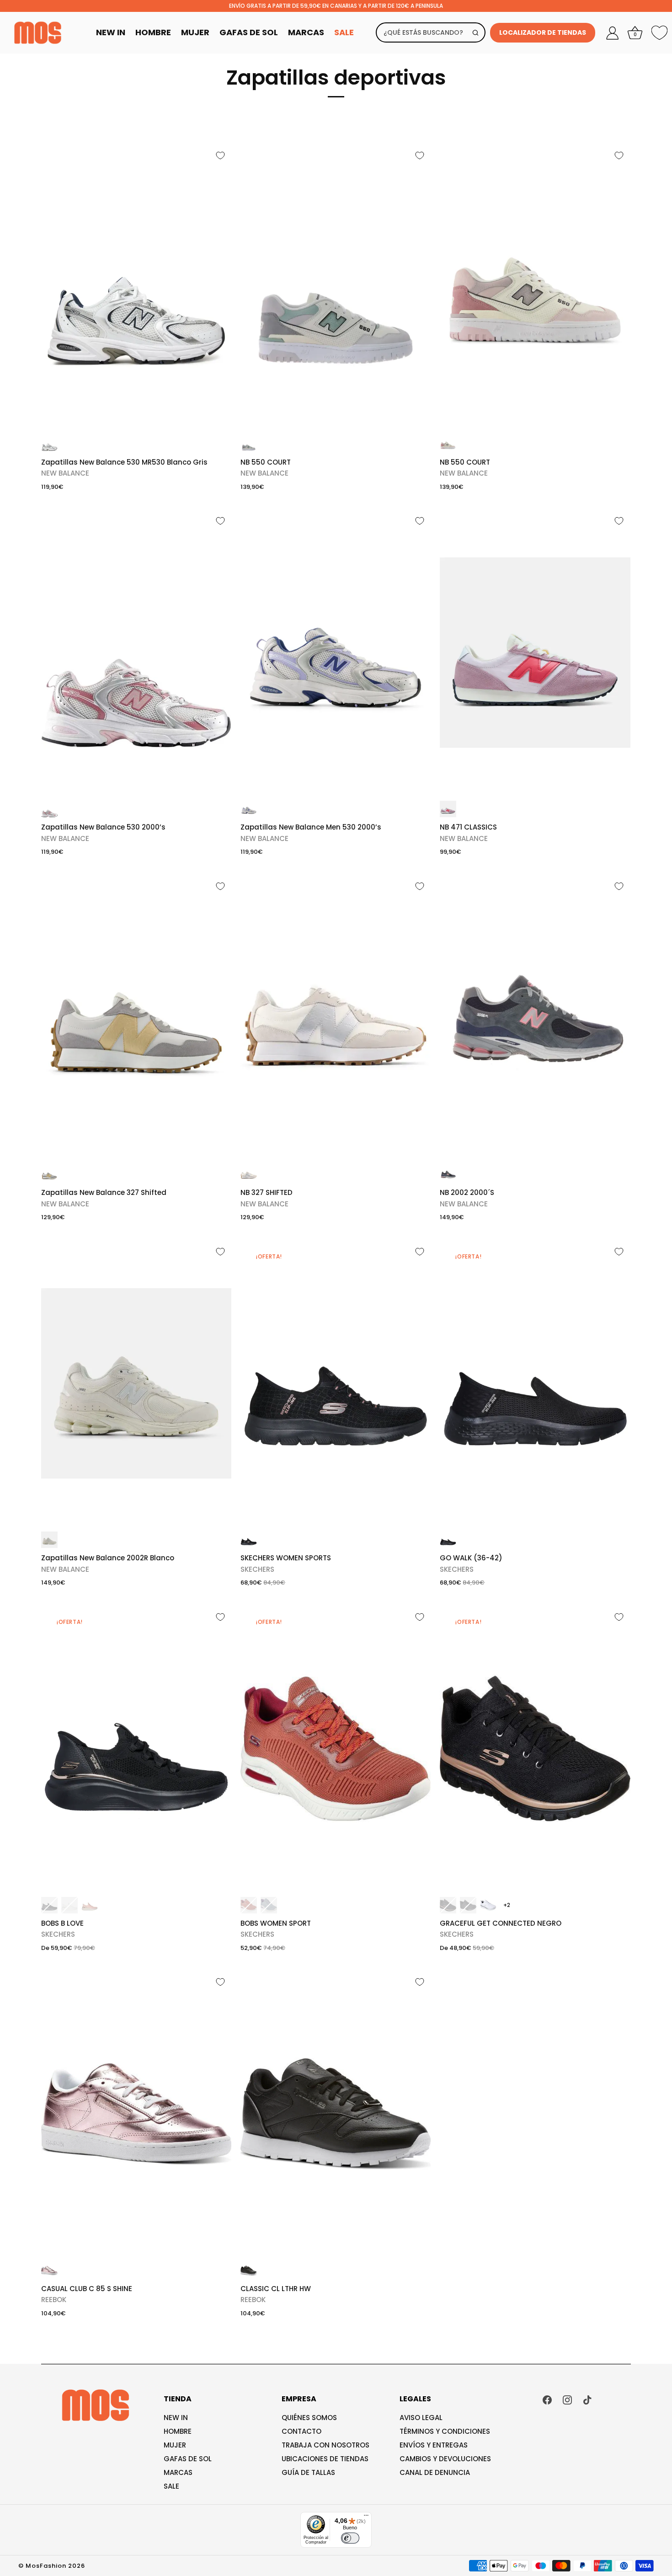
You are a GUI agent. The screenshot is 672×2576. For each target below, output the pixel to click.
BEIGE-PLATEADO (249, 1174)
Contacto (301, 2431)
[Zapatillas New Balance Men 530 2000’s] (336, 653)
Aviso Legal (421, 2418)
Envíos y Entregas (434, 2445)
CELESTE (269, 1905)
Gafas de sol (188, 2459)
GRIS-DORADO (49, 1174)
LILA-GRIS (249, 809)
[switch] (350, 2538)
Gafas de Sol (249, 32)
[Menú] (366, 2517)
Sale (344, 32)
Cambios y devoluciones (445, 2459)
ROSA (90, 1905)
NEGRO (249, 1540)
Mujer (195, 32)
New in (176, 2418)
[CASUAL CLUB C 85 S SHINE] (136, 2114)
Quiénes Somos (309, 2418)
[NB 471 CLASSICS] (535, 653)
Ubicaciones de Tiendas (325, 2459)
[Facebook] (547, 2399)
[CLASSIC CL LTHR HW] (336, 2114)
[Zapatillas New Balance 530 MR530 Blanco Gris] (136, 287)
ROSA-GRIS (49, 809)
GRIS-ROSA (448, 1174)
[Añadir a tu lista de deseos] (220, 155)
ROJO (249, 1905)
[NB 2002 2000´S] (535, 1018)
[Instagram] (567, 2399)
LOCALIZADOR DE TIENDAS (543, 32)
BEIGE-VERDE (249, 444)
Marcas (306, 32)
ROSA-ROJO (448, 809)
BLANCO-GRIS (49, 444)
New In (111, 32)
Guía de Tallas (308, 2472)
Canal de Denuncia (435, 2472)
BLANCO (49, 1540)
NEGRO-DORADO (448, 1905)
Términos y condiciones (445, 2431)
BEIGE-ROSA (448, 444)
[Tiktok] (587, 2399)
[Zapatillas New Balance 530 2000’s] (136, 653)
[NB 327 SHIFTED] (336, 1018)
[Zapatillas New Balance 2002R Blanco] (136, 1383)
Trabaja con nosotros (325, 2445)
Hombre (153, 32)
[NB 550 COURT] (336, 287)
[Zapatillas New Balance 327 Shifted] (136, 1018)
